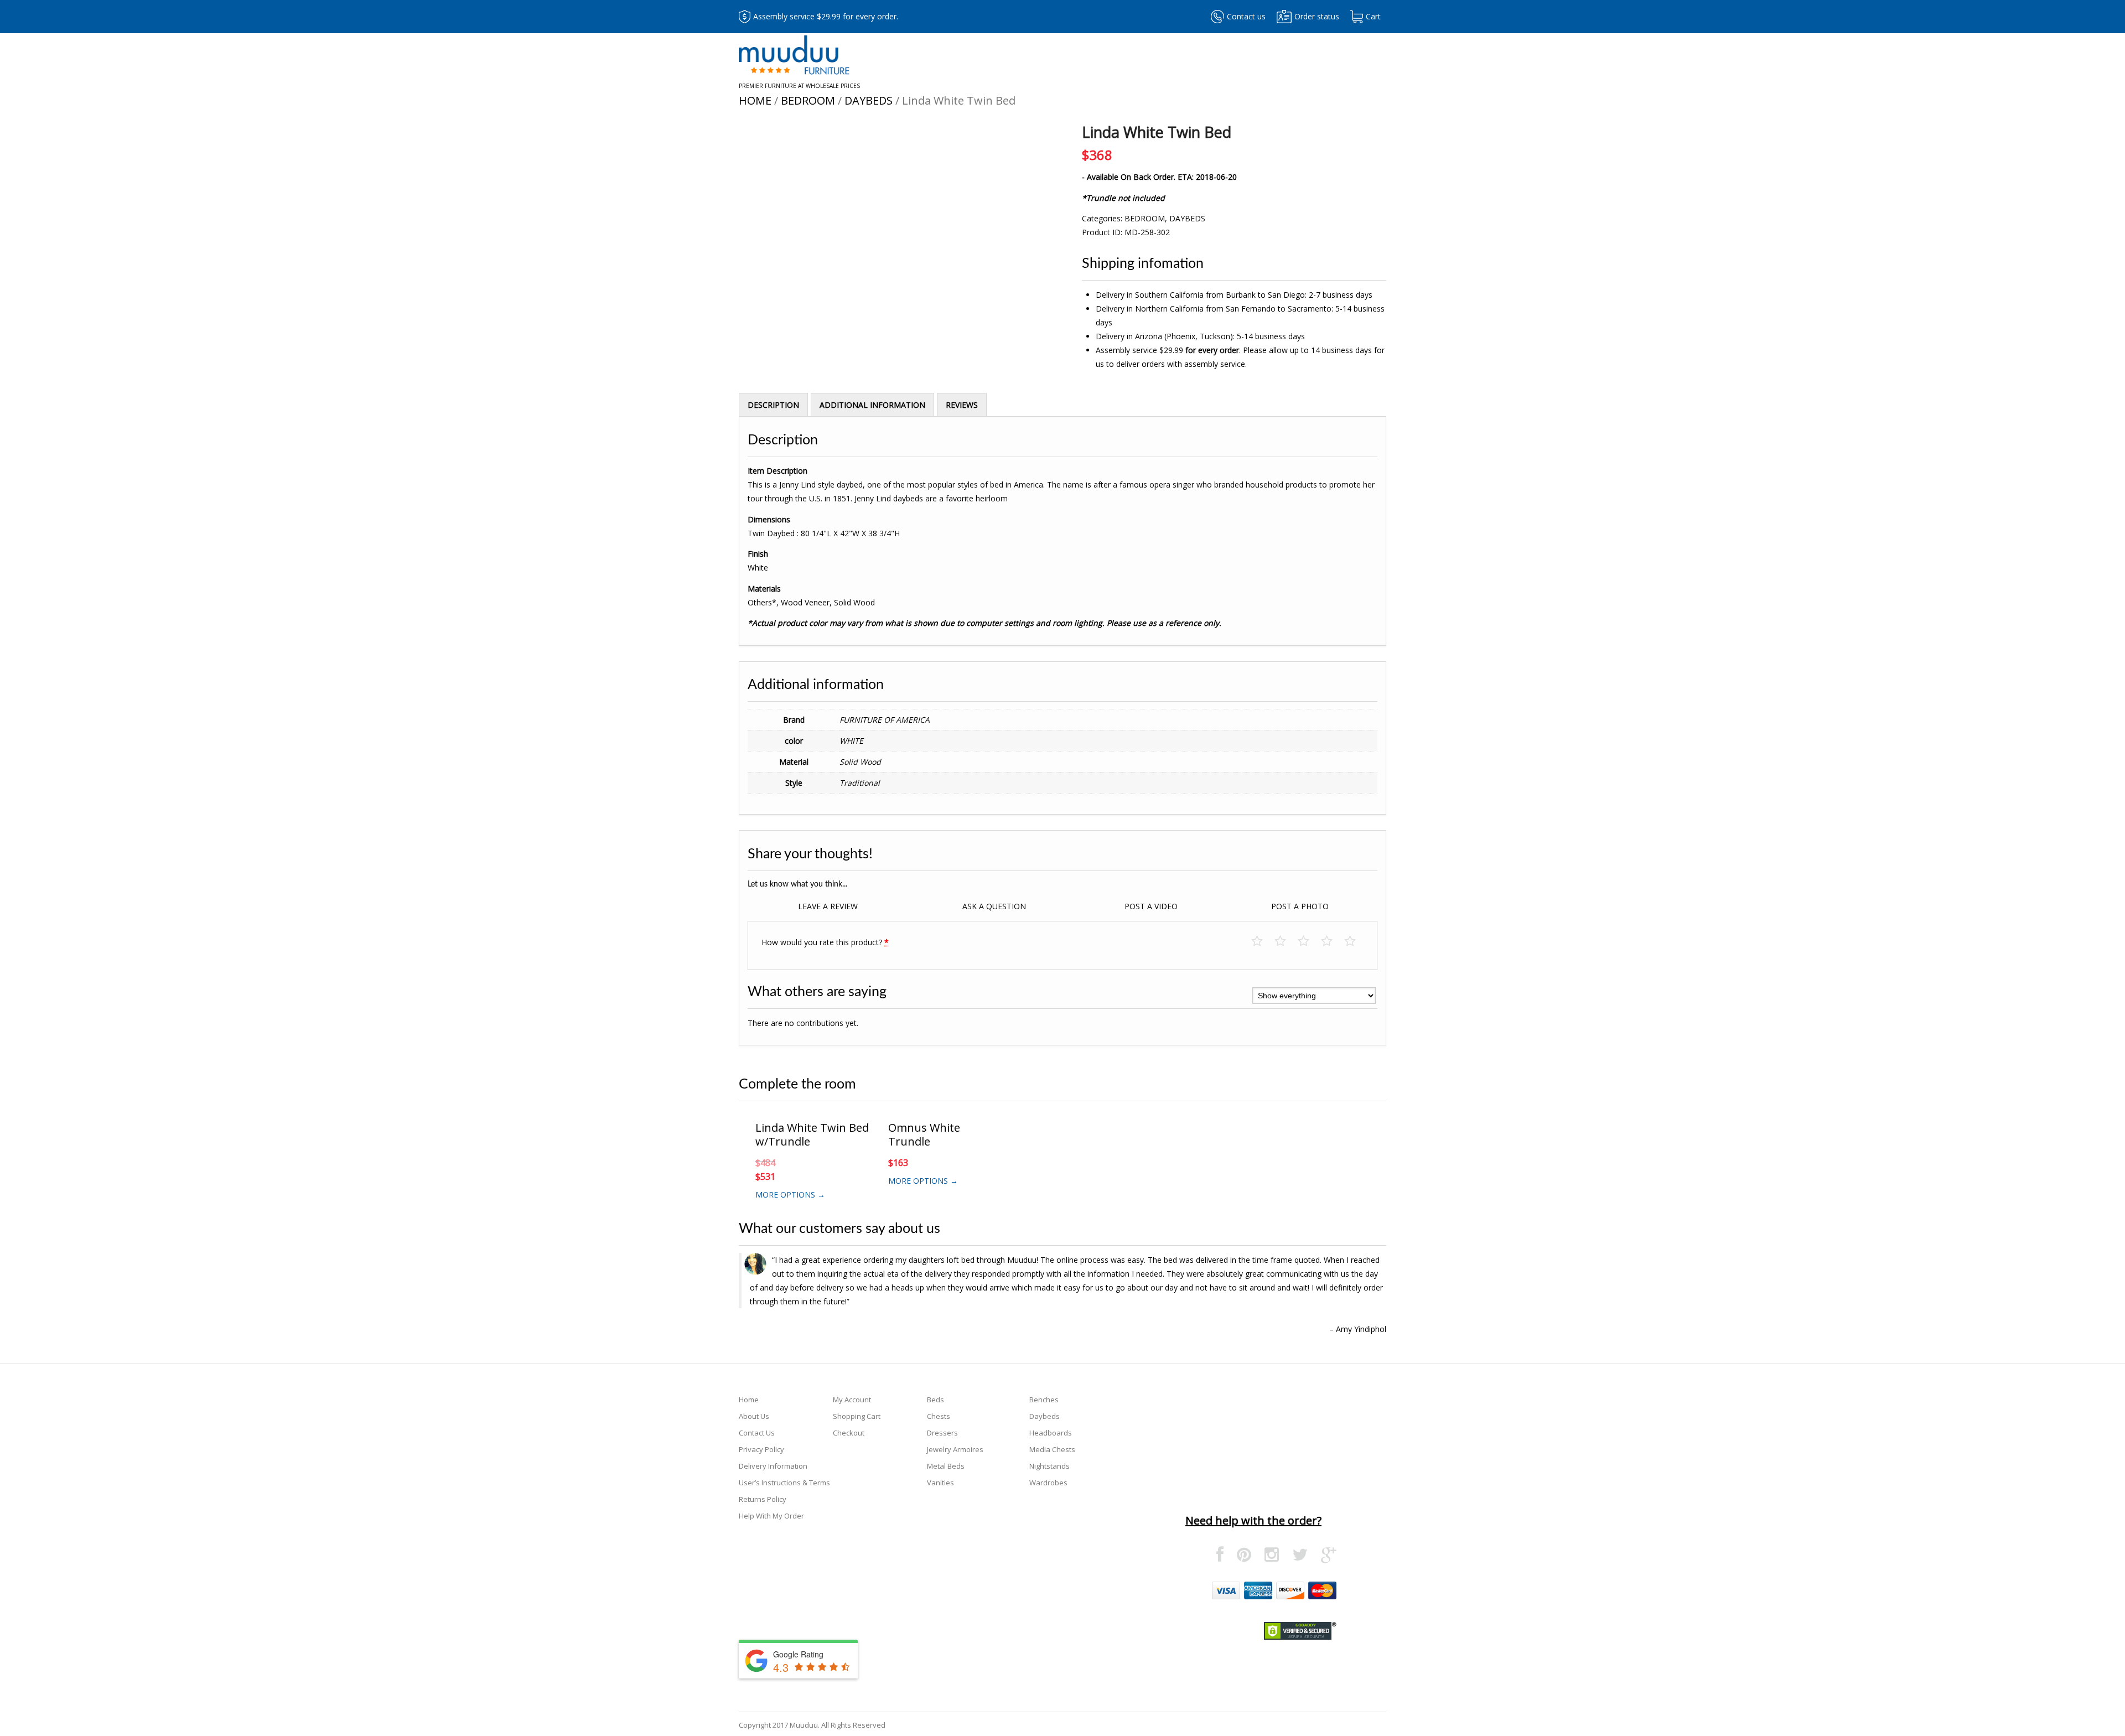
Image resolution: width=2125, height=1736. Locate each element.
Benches (1044, 1400)
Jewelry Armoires (955, 1449)
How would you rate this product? (825, 942)
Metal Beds (946, 1466)
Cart (1373, 16)
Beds (935, 1400)
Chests (939, 1416)
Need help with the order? (1253, 1520)
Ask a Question (994, 906)
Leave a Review (828, 906)
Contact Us (757, 1433)
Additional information (872, 405)
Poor (1263, 942)
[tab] (773, 405)
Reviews (962, 405)
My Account (852, 1400)
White (851, 741)
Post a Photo (1300, 906)
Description (773, 405)
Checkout (849, 1433)
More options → (790, 1195)
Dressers (942, 1433)
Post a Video (1151, 906)
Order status (1317, 16)
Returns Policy (763, 1499)
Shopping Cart (857, 1416)
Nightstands (1049, 1466)
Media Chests (1052, 1449)
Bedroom (808, 100)
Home (755, 100)
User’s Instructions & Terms (784, 1483)
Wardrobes (1048, 1483)
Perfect (1356, 942)
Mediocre (1286, 942)
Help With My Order (771, 1516)
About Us (754, 1416)
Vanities (940, 1483)
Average (1309, 942)
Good (1332, 942)
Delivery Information (773, 1466)
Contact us (1246, 16)
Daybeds (869, 100)
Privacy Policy (761, 1449)
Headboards (1051, 1433)
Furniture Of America (885, 720)
